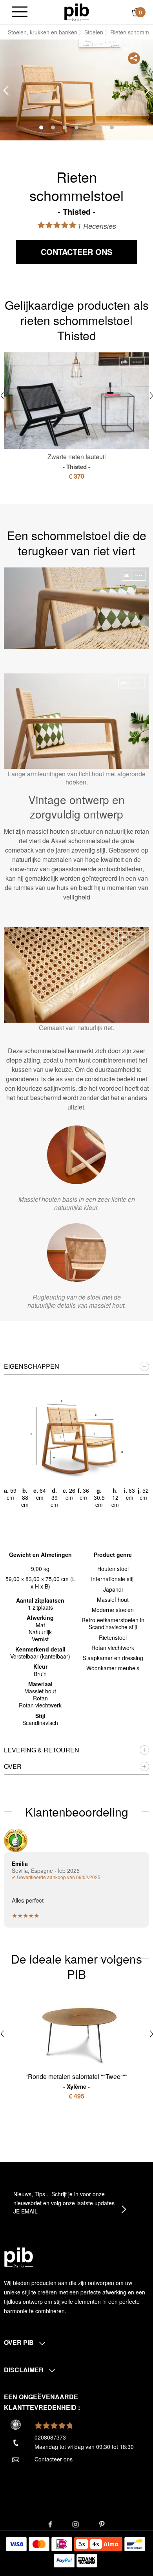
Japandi (113, 1589)
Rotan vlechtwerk (113, 1648)
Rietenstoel (113, 1637)
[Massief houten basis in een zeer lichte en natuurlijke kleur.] (76, 1155)
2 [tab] (53, 127)
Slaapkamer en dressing (113, 1658)
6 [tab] (100, 127)
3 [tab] (65, 127)
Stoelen (94, 32)
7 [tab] (112, 127)
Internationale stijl (113, 1579)
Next (147, 91)
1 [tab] (41, 127)
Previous (6, 91)
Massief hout (113, 1599)
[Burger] (20, 12)
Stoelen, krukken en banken (43, 32)
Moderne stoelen (113, 1610)
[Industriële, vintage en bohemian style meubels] (77, 11)
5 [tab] (88, 127)
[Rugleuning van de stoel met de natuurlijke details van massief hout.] (76, 1253)
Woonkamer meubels (113, 1668)
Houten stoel (113, 1569)
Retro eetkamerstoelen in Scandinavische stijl (113, 1623)
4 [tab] (76, 127)
